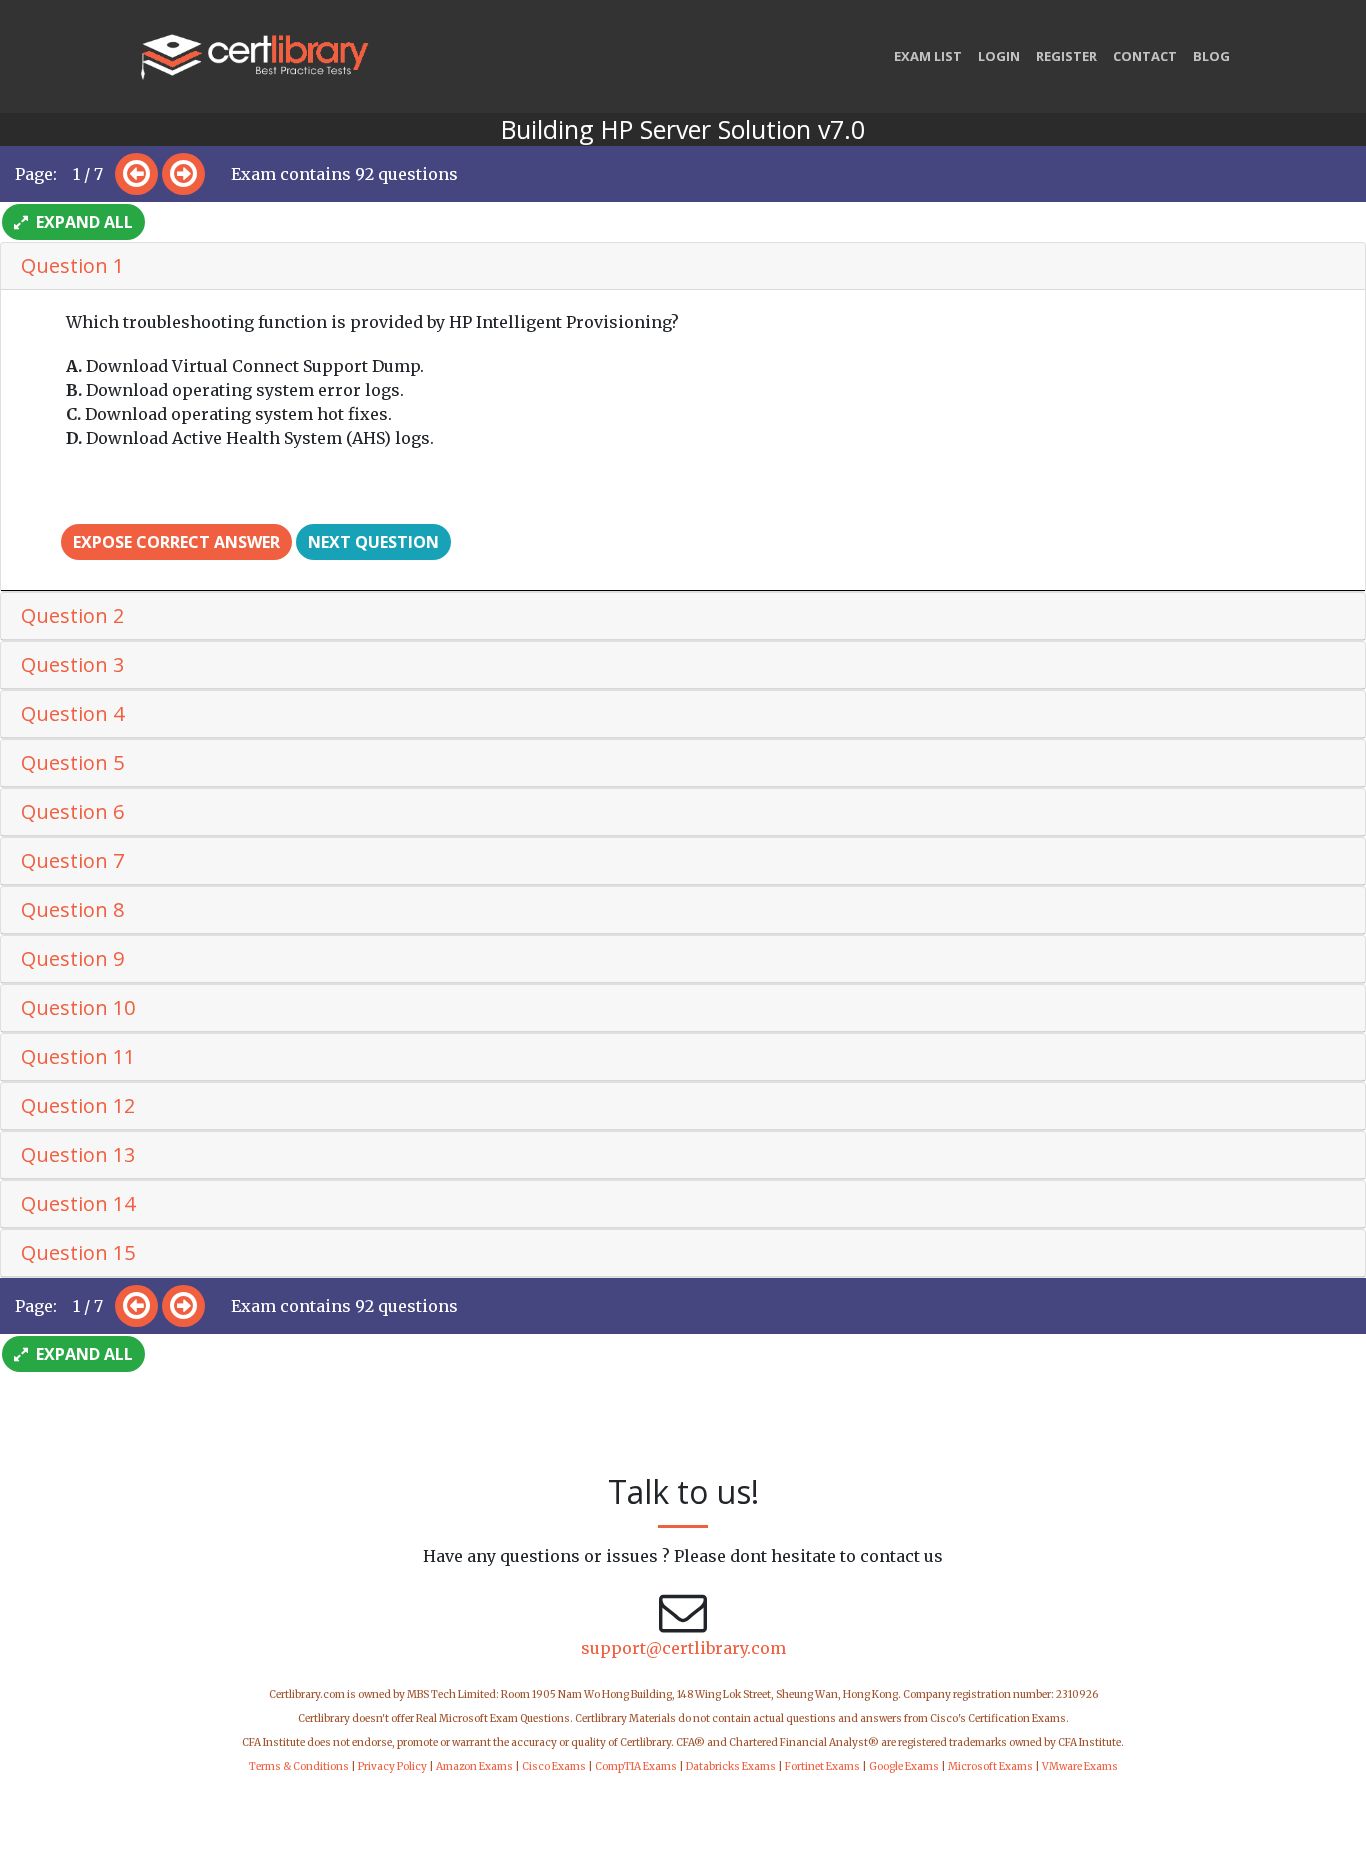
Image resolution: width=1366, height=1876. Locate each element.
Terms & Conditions (299, 1766)
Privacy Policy (392, 1766)
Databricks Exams (731, 1766)
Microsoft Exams (990, 1766)
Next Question (373, 542)
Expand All (82, 222)
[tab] (683, 266)
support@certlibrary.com (683, 1648)
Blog (1211, 56)
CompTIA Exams (636, 1766)
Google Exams (904, 1766)
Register (1066, 56)
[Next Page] (183, 174)
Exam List (928, 56)
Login (999, 56)
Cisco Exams (554, 1766)
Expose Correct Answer (176, 542)
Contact (1145, 56)
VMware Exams (1080, 1766)
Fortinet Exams (822, 1766)
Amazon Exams (474, 1766)
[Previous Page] (136, 174)
